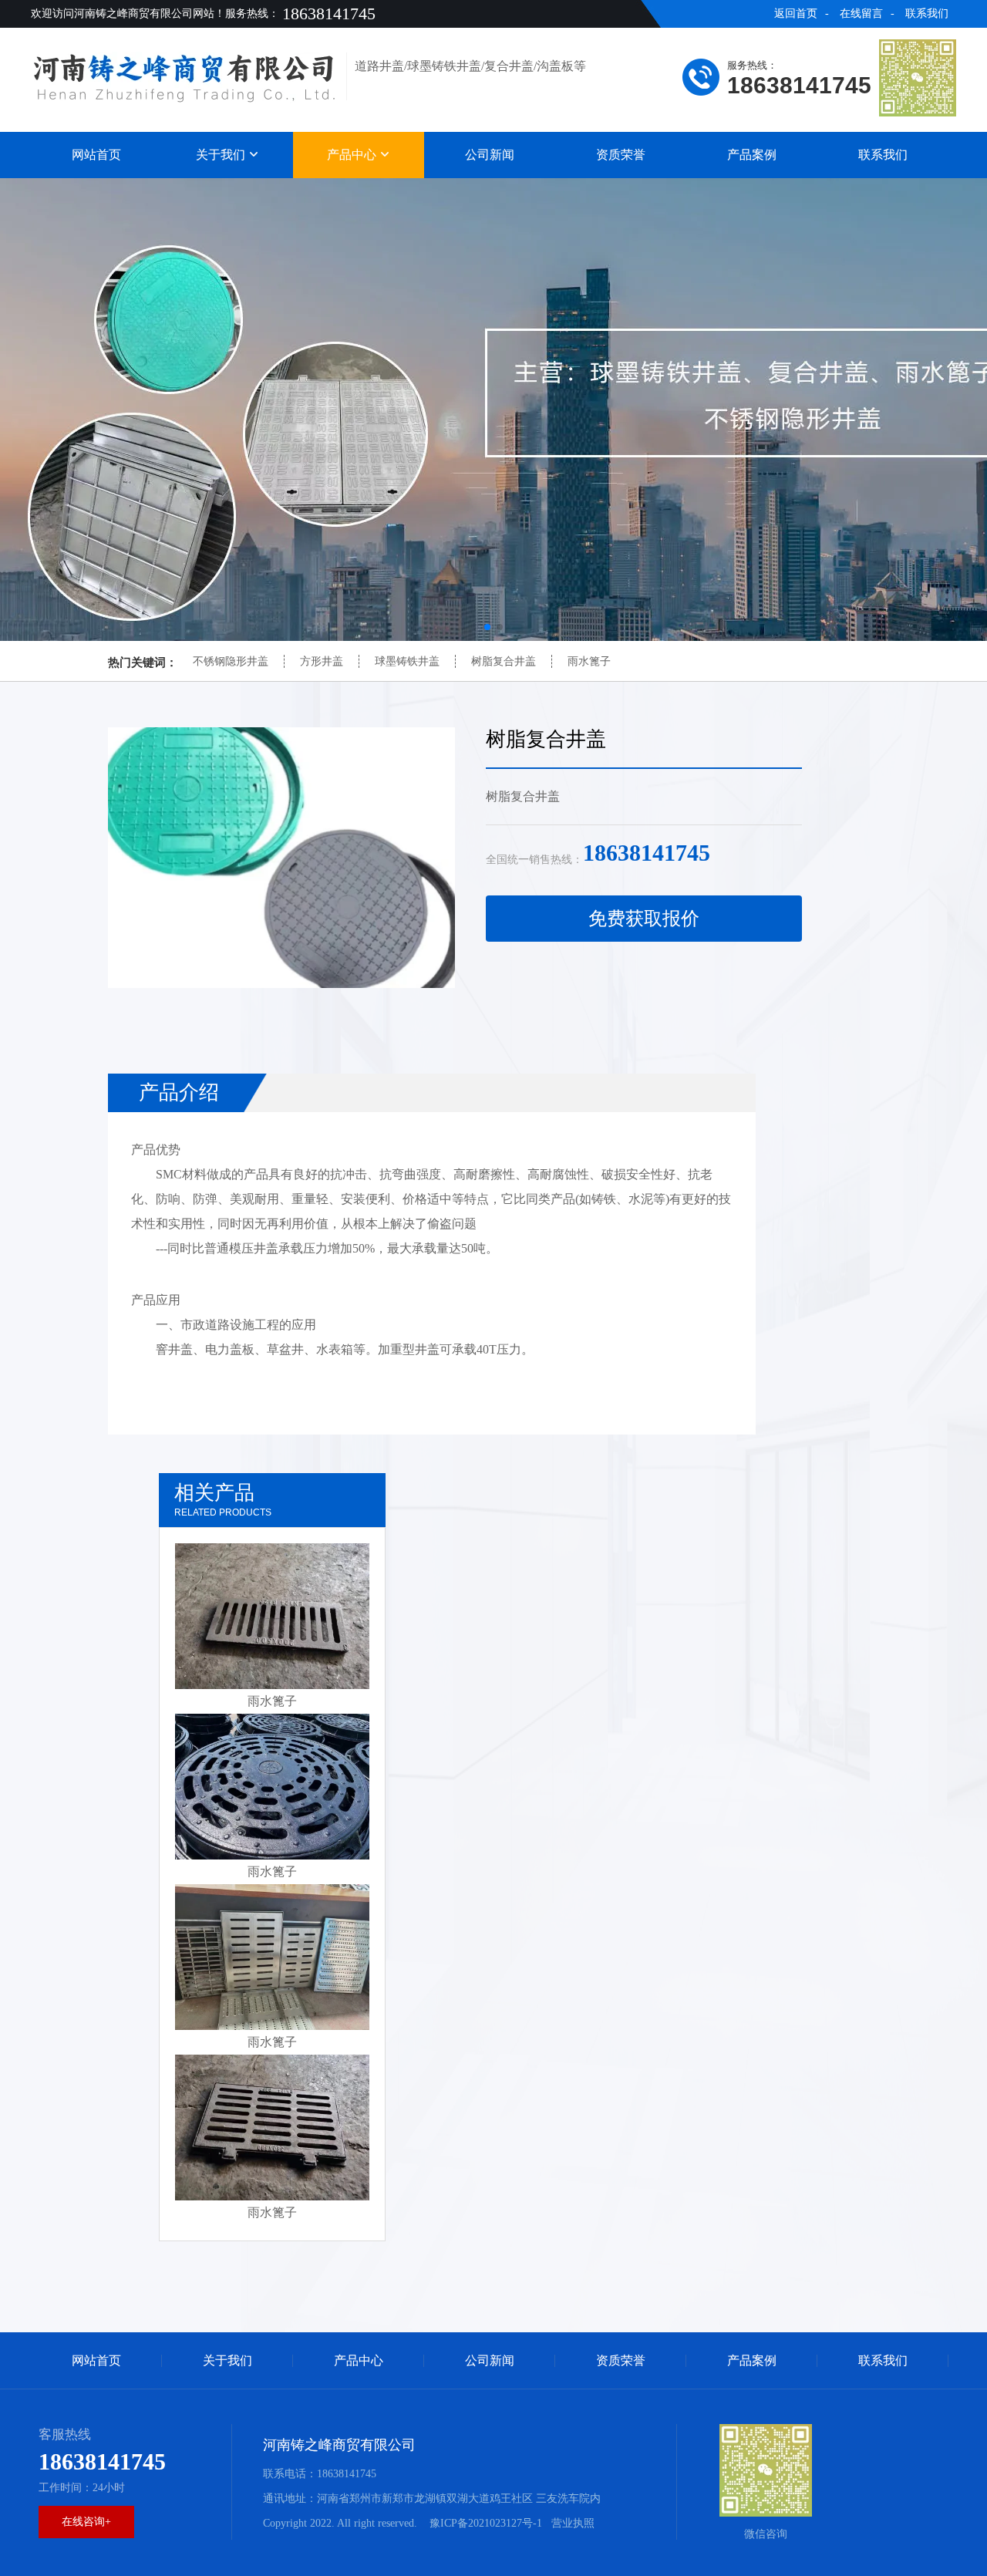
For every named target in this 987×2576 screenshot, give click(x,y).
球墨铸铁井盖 (407, 661)
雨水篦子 (589, 661)
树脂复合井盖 (504, 661)
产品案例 (752, 155)
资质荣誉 (621, 155)
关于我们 (222, 155)
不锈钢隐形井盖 (231, 661)
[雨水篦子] (272, 1616)
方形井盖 (322, 661)
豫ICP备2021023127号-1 (484, 2523)
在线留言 (861, 13)
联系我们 (927, 13)
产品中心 (353, 155)
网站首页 (96, 155)
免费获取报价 (644, 919)
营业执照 (573, 2523)
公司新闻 (490, 155)
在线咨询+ (86, 2522)
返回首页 (796, 13)
